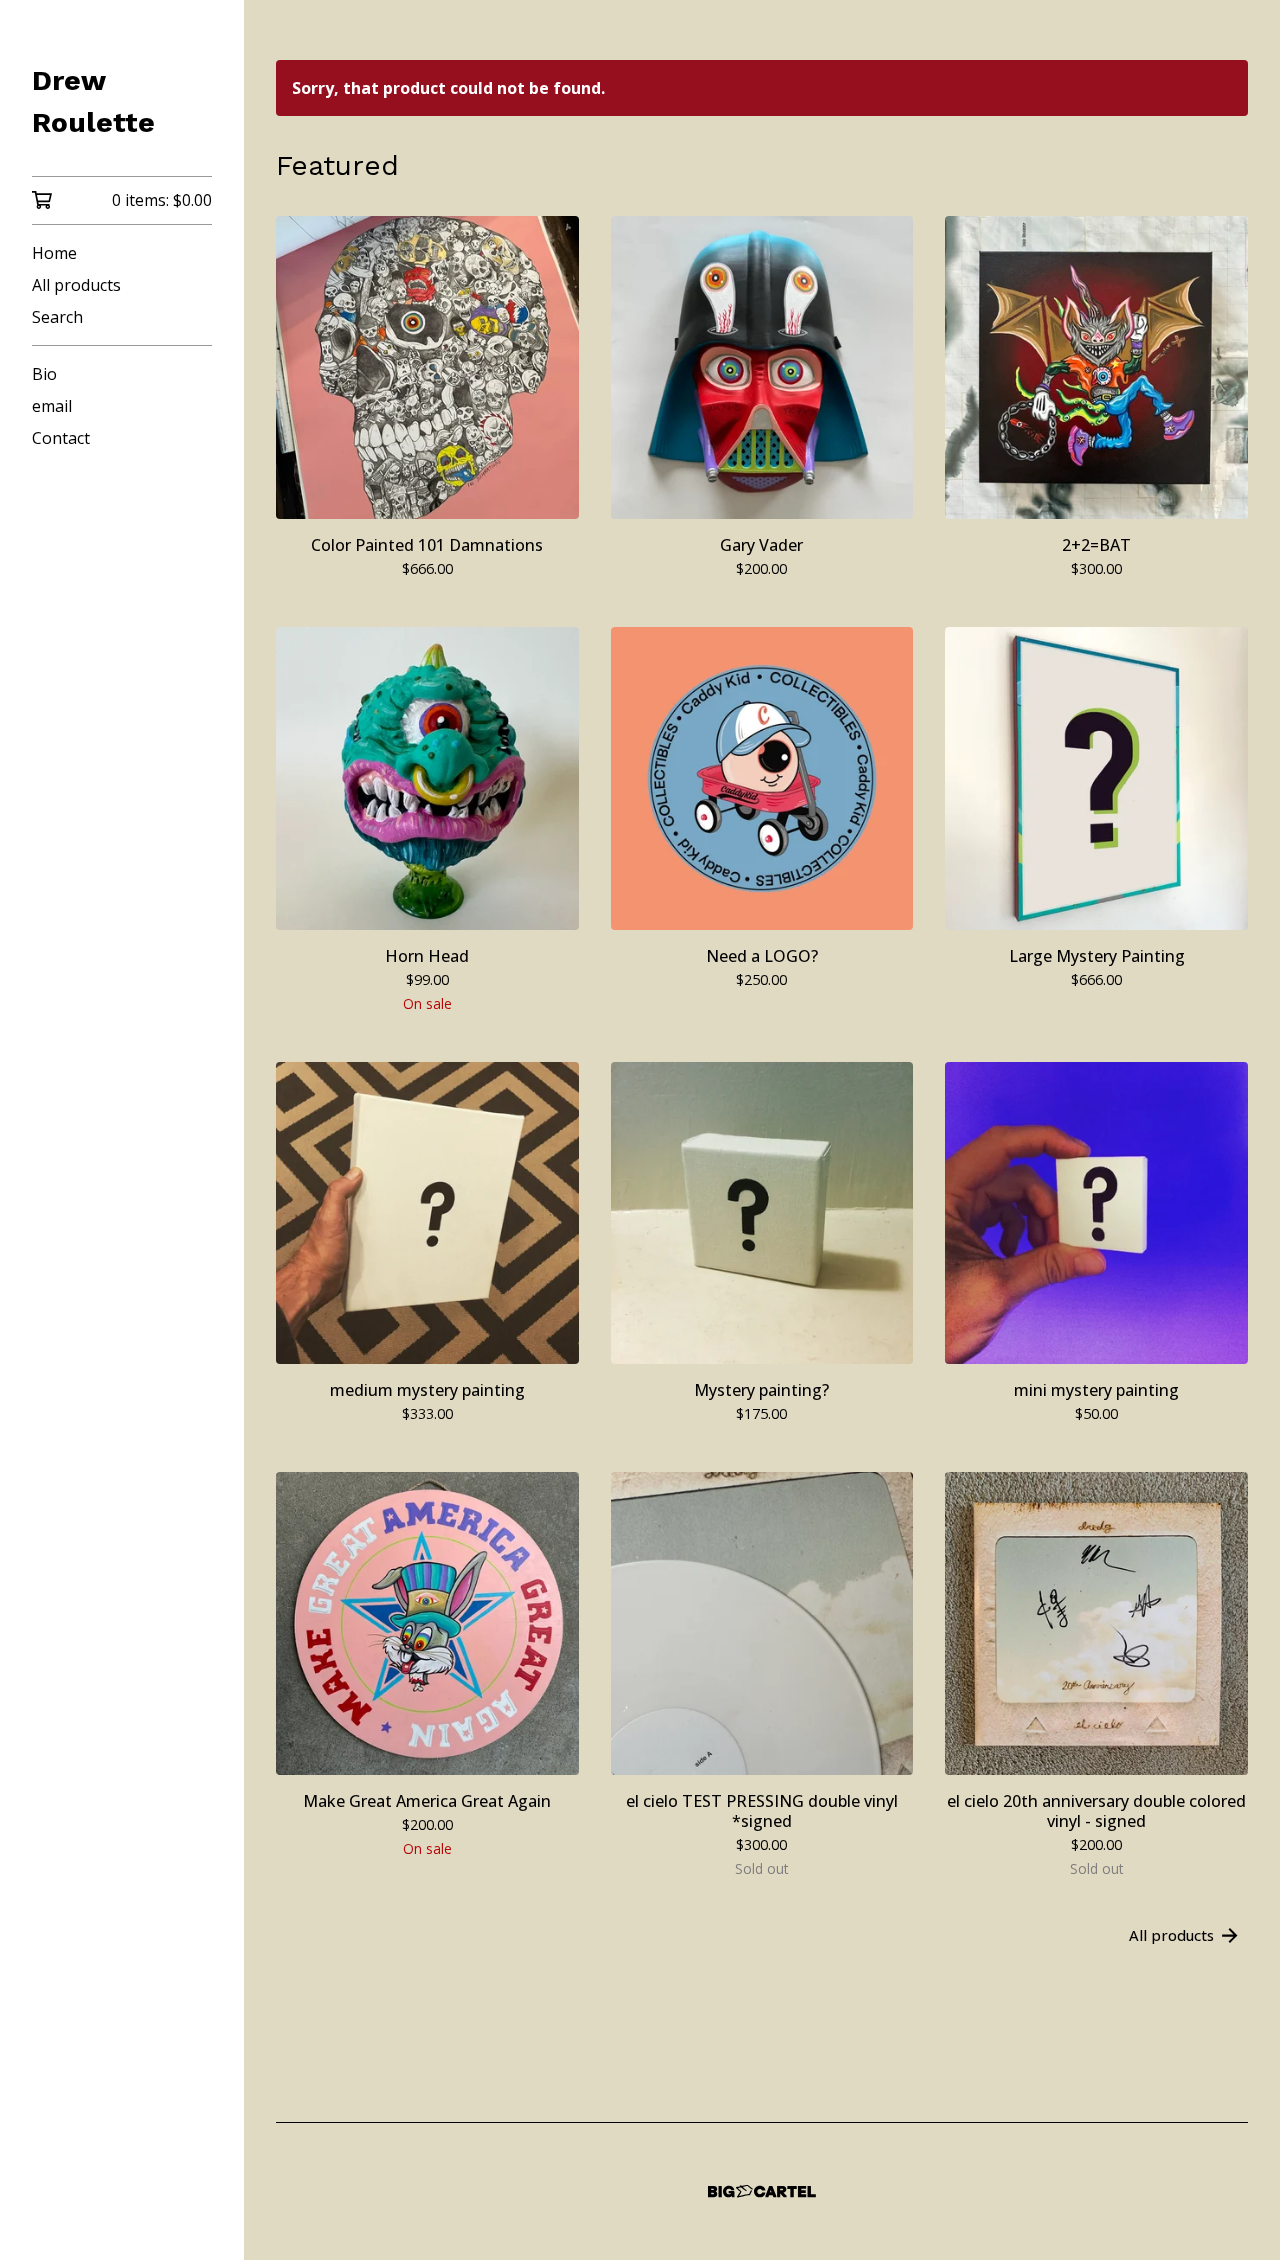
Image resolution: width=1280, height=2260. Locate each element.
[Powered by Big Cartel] (762, 2191)
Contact (61, 438)
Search (57, 317)
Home (54, 253)
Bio (44, 374)
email (52, 406)
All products (76, 285)
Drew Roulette (93, 101)
